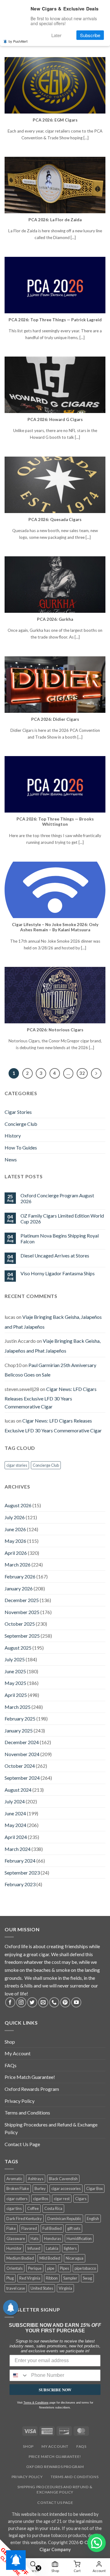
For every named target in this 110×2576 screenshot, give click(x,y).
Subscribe (90, 35)
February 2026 (20, 1576)
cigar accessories (66, 2188)
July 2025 (15, 1659)
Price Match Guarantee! (30, 2077)
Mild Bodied (50, 2258)
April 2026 (16, 1553)
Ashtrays (36, 2179)
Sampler (70, 2278)
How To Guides (21, 1147)
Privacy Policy (20, 2101)
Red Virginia (30, 2278)
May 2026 (15, 1541)
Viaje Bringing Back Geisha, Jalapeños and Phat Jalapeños (53, 1346)
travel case (16, 2288)
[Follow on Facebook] (10, 2002)
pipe (51, 2268)
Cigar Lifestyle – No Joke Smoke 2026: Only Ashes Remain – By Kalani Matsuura (55, 927)
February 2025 (20, 1719)
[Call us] (54, 2002)
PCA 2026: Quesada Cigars (55, 519)
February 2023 (20, 1884)
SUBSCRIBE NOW (55, 2390)
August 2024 (18, 1790)
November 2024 (22, 1754)
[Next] (96, 1073)
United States (42, 2288)
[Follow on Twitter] (32, 2002)
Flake (11, 2228)
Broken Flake (18, 2188)
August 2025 (18, 1648)
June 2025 (15, 1671)
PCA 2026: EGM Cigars (55, 120)
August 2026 (18, 1505)
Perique (35, 2268)
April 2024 (16, 1837)
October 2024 (20, 1766)
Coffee (33, 2208)
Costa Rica (53, 2208)
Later (56, 35)
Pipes (64, 2268)
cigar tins (14, 2208)
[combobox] (19, 2375)
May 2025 (15, 1683)
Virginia (65, 2288)
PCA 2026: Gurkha (55, 619)
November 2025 (22, 1612)
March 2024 (18, 1849)
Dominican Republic (64, 2219)
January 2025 (19, 1730)
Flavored (29, 2228)
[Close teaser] (38, 2568)
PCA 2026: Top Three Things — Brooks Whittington (55, 822)
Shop (10, 2042)
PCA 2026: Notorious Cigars (55, 1030)
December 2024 (22, 1742)
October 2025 (20, 1624)
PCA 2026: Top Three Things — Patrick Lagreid (55, 320)
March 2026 (18, 1564)
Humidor (14, 2248)
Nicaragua (75, 2258)
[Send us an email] (43, 2002)
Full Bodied (52, 2228)
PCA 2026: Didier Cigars (55, 719)
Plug (10, 2278)
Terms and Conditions (27, 2113)
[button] (97, 2543)
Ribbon (52, 2278)
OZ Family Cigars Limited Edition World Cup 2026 (62, 1218)
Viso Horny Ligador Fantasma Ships (58, 1273)
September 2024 (22, 1778)
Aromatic (14, 2179)
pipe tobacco (85, 2268)
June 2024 (15, 1813)
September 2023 (22, 1873)
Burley (40, 2188)
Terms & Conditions (36, 2403)
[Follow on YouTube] (76, 2002)
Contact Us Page (22, 2144)
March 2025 (18, 1707)
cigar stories (17, 1465)
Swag (87, 2278)
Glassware (16, 2238)
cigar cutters (17, 2199)
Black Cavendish (63, 2179)
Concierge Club (21, 1124)
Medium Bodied (20, 2258)
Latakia (52, 2248)
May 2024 (15, 1825)
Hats (35, 2238)
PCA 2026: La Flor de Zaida (55, 220)
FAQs (11, 2065)
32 (82, 1073)
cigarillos (41, 2199)
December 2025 (22, 1600)
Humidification (79, 2238)
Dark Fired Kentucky (24, 2219)
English (93, 2219)
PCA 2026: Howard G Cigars (55, 419)
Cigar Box (94, 2188)
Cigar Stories (18, 1112)
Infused (34, 2248)
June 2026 (15, 1529)
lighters (70, 2248)
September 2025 (22, 1636)
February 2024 (20, 1861)
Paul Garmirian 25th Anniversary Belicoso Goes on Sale (50, 1370)
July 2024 (15, 1801)
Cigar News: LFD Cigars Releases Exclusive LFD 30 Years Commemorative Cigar (51, 1398)
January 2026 (19, 1588)
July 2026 (15, 1517)
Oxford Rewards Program (32, 2089)
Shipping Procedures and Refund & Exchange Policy (51, 2128)
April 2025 (16, 1695)
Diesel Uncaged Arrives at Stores (55, 1255)
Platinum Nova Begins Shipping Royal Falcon (60, 1238)
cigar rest (62, 2199)
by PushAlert (18, 41)
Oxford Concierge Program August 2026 (57, 1198)
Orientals (15, 2268)
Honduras (53, 2238)
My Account (18, 2053)
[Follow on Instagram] (21, 2002)
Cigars (81, 2199)
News (11, 1159)
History (13, 1135)
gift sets (74, 2228)
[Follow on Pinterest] (65, 2002)
